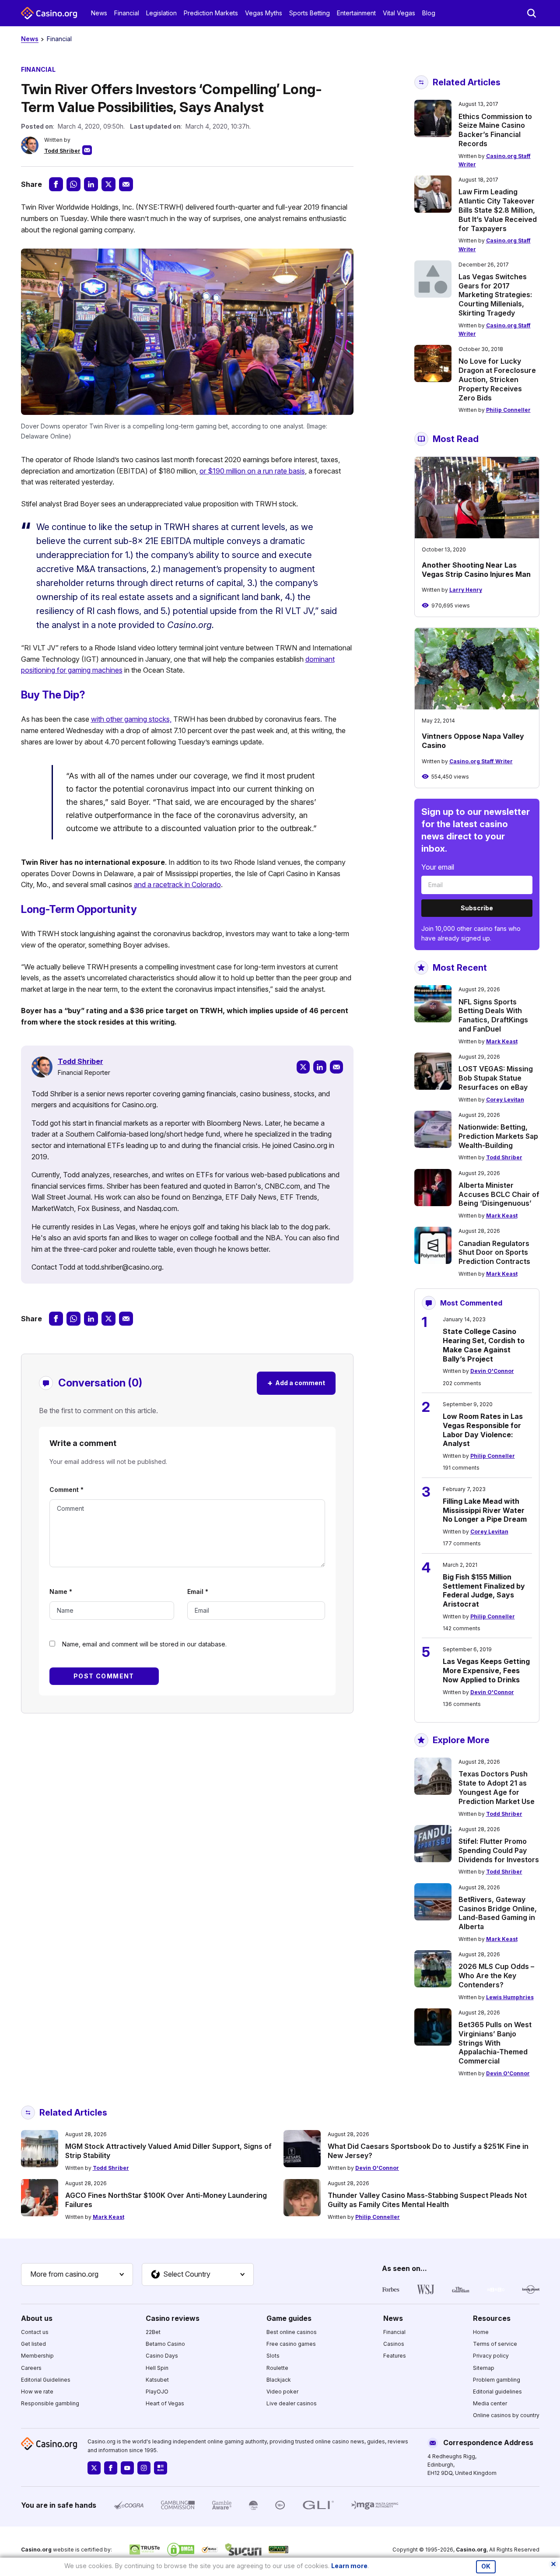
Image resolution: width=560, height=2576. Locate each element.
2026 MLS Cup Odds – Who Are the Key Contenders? (496, 1976)
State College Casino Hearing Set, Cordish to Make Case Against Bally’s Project (484, 1345)
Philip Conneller (508, 410)
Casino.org (471, 2550)
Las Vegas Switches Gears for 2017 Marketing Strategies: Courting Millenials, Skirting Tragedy (495, 295)
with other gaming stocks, (131, 719)
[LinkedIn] (320, 1067)
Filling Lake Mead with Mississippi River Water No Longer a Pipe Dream (485, 1510)
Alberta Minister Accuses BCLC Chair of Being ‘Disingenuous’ (499, 1194)
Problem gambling (497, 2380)
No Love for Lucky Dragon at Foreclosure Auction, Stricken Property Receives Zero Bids (497, 379)
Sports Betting (310, 13)
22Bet (153, 2332)
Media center (490, 2403)
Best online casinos (292, 2332)
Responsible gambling (50, 2403)
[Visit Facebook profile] (111, 2468)
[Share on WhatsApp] (73, 184)
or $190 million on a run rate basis (252, 471)
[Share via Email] (126, 184)
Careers (31, 2368)
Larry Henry (466, 590)
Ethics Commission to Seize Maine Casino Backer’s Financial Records (495, 130)
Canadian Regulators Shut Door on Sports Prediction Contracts (494, 1253)
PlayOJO (157, 2392)
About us (37, 2318)
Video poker (282, 2392)
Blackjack (279, 2380)
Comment (66, 1490)
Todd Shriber (62, 151)
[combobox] (77, 2274)
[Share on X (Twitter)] (108, 184)
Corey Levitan (505, 1100)
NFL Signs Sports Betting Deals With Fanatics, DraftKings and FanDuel (493, 1015)
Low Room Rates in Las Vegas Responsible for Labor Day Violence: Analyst (483, 1430)
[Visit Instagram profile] (144, 2468)
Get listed (33, 2344)
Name (61, 1592)
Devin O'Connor (492, 1371)
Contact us (35, 2332)
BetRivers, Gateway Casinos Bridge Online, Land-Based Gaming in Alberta (498, 1913)
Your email (438, 867)
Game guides (289, 2318)
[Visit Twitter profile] (94, 2468)
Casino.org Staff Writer (481, 761)
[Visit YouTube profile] (127, 2468)
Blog (429, 13)
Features (395, 2356)
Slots (273, 2356)
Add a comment (296, 1383)
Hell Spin (157, 2368)
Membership (37, 2356)
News (99, 13)
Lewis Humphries (510, 1997)
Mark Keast (502, 1041)
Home (481, 2332)
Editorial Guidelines (46, 2380)
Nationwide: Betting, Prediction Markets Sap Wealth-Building (498, 1136)
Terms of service (495, 2344)
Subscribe (477, 908)
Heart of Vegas (165, 2403)
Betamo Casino (165, 2344)
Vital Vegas (399, 13)
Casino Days (162, 2356)
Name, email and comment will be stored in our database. (144, 1644)
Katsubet (157, 2380)
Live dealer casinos (292, 2403)
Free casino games (291, 2344)
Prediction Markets (211, 13)
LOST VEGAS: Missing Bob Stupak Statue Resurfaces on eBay (496, 1078)
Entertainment (356, 13)
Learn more (349, 2566)
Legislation (161, 13)
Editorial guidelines (497, 2392)
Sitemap (484, 2368)
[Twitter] (303, 1067)
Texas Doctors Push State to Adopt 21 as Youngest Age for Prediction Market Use (497, 1787)
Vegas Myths (264, 13)
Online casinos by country (506, 2415)
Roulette (277, 2368)
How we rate (37, 2392)
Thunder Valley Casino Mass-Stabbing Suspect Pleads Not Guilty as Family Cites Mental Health (427, 2200)
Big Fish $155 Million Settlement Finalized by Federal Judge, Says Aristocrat (484, 1590)
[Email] (336, 1067)
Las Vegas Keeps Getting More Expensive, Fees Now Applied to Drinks (486, 1671)
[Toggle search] (532, 13)
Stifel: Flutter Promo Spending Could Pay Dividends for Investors (499, 1850)
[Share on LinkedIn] (91, 184)
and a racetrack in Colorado (177, 884)
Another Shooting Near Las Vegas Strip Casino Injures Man (476, 570)
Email (198, 1592)
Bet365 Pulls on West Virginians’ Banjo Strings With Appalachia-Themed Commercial (495, 2043)
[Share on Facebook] (56, 184)
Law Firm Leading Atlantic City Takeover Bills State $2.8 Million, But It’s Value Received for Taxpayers (498, 210)
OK (486, 2566)
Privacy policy (491, 2356)
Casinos (394, 2344)
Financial (127, 13)
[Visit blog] (161, 2468)
